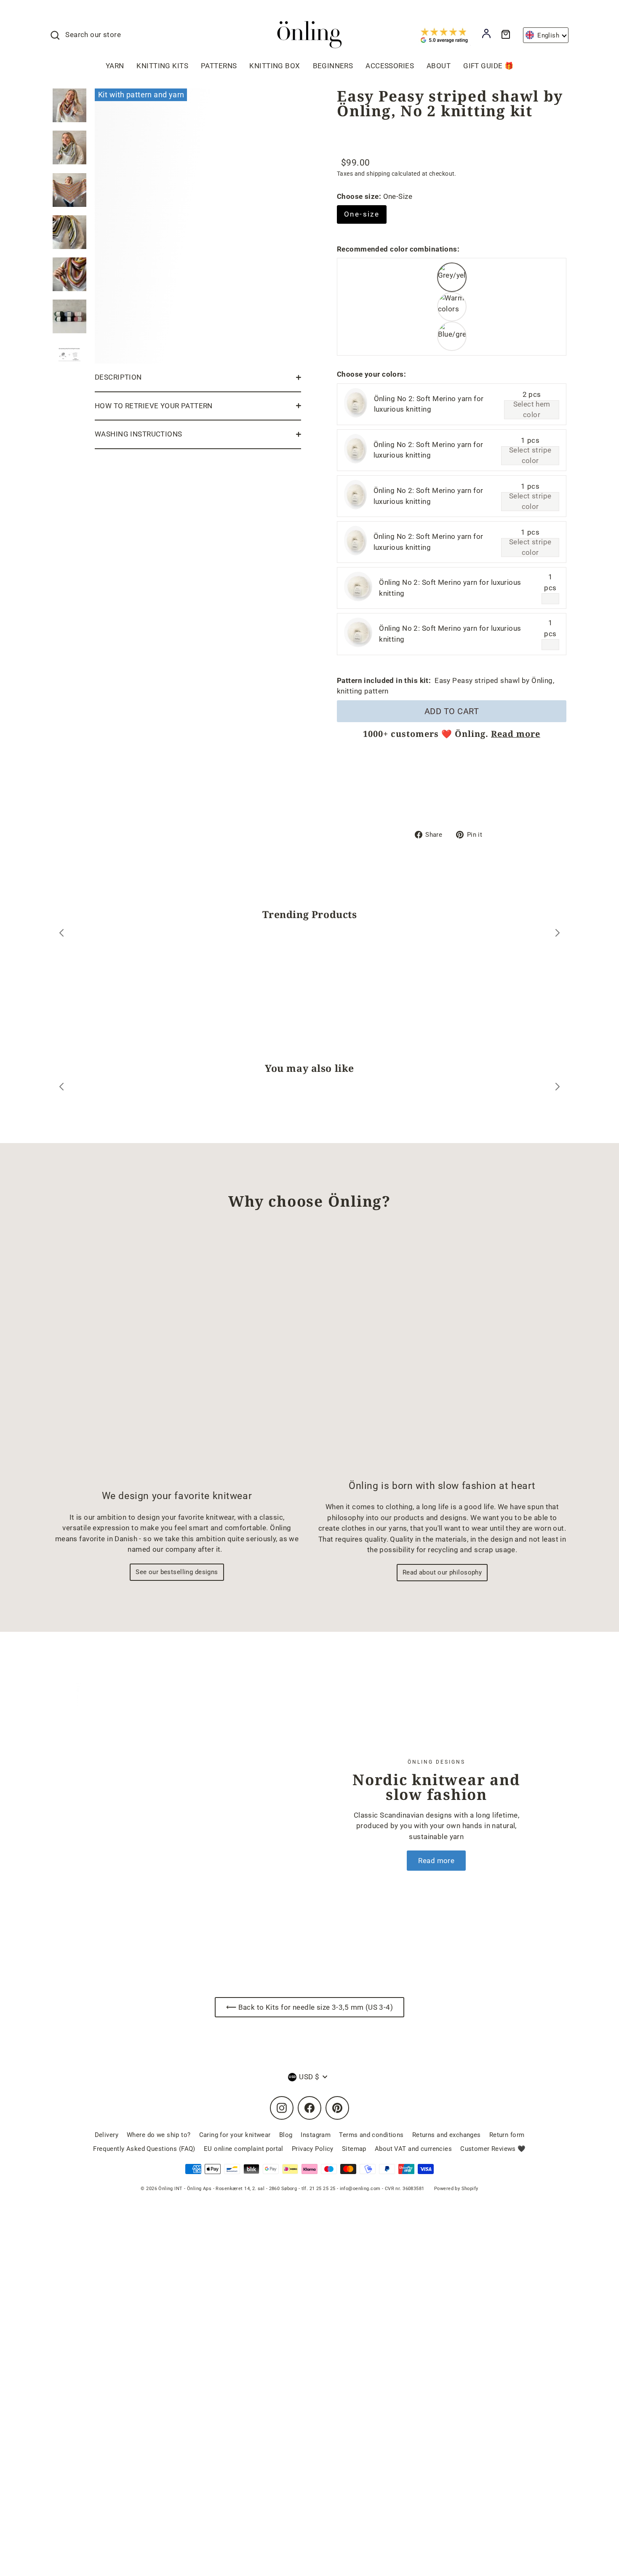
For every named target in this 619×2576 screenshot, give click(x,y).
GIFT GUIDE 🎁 (488, 66)
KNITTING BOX (275, 66)
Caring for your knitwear (235, 2135)
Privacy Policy (313, 2149)
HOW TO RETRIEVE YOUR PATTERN (154, 406)
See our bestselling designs (177, 1572)
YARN (115, 66)
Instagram (316, 2135)
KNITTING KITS (162, 66)
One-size (362, 214)
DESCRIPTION (118, 377)
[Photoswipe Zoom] (198, 224)
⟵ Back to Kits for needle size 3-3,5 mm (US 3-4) (309, 2007)
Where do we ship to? (159, 2135)
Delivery (107, 2135)
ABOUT (439, 66)
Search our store (93, 35)
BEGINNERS (333, 66)
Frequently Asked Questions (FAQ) (144, 2149)
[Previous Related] (61, 1088)
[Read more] (175, 1814)
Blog (286, 2135)
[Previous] (61, 934)
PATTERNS (219, 66)
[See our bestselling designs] (177, 1357)
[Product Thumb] (69, 105)
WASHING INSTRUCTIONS (139, 434)
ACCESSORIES (390, 66)
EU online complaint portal (244, 2149)
